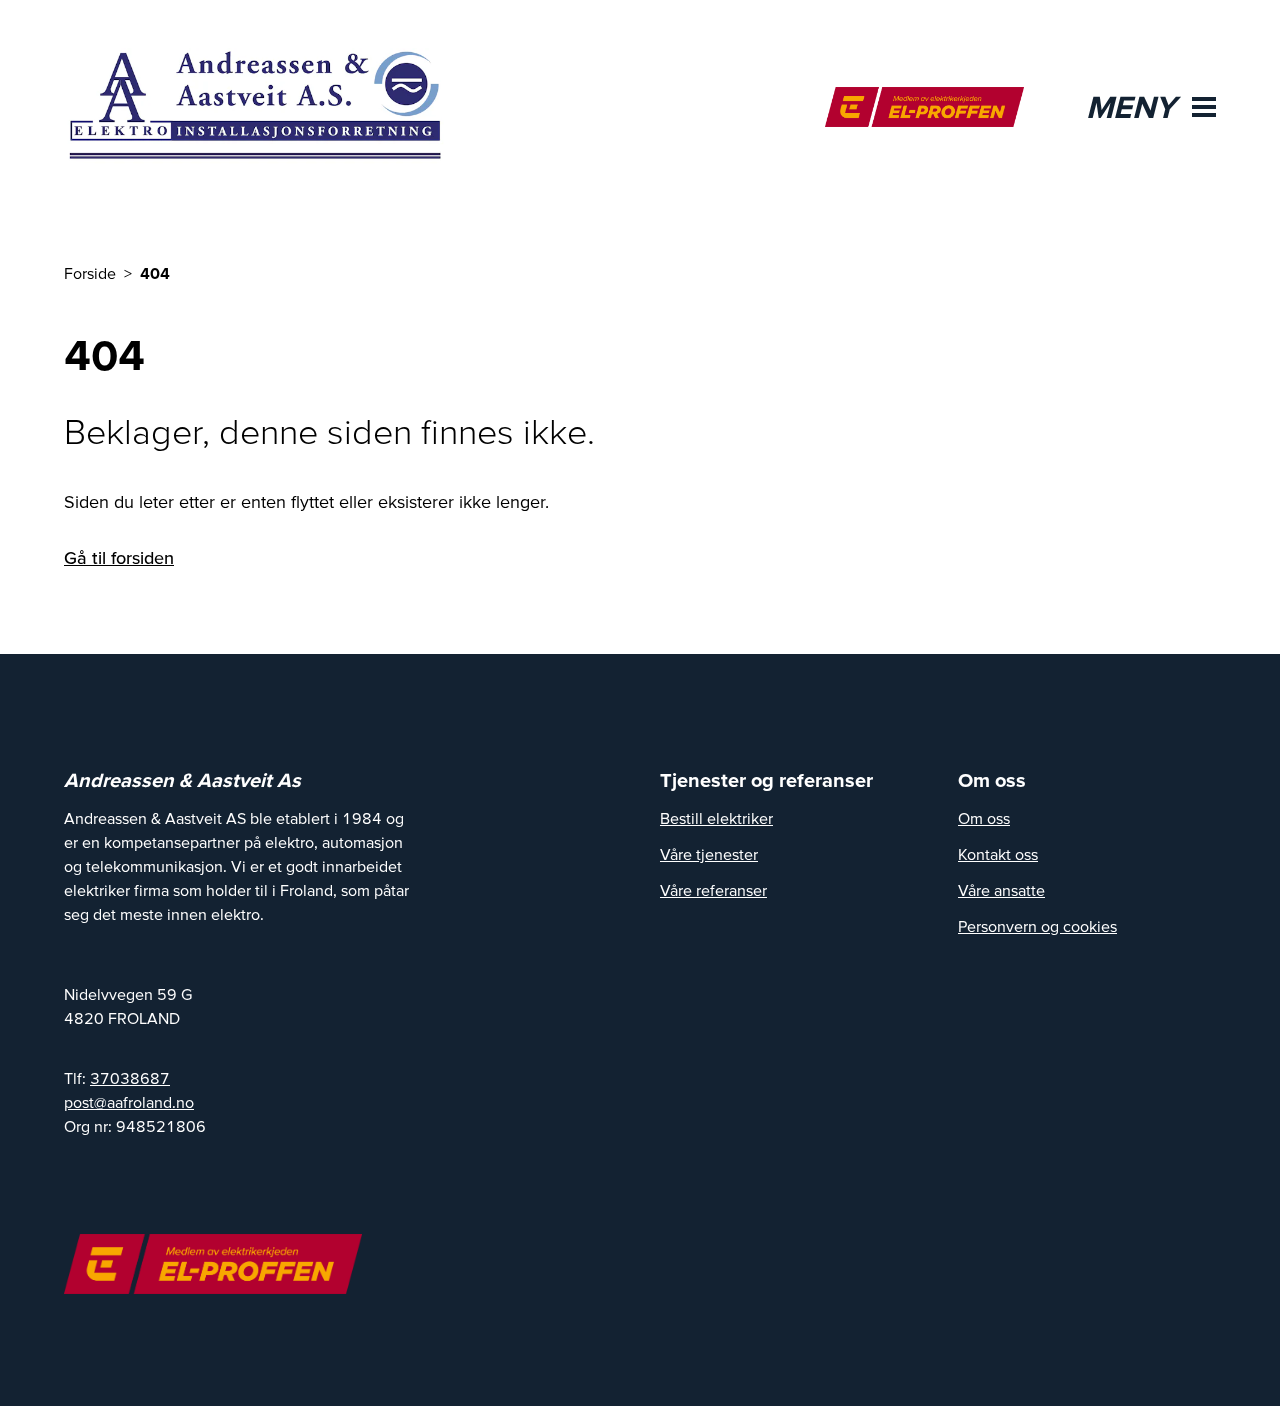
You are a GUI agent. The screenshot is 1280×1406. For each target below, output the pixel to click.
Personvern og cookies (1037, 926)
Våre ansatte (1001, 890)
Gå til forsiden (119, 557)
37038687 (130, 1078)
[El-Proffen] (924, 107)
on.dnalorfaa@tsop (129, 1102)
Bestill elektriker (716, 818)
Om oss (984, 818)
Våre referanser (713, 890)
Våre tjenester (709, 854)
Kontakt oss (998, 854)
